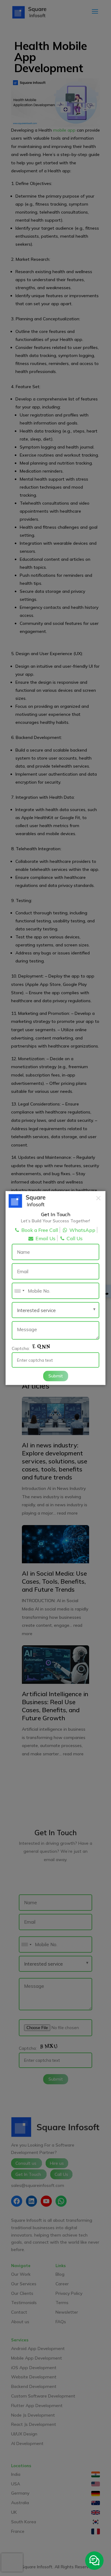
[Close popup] (98, 1198)
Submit (56, 1376)
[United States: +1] (19, 1291)
